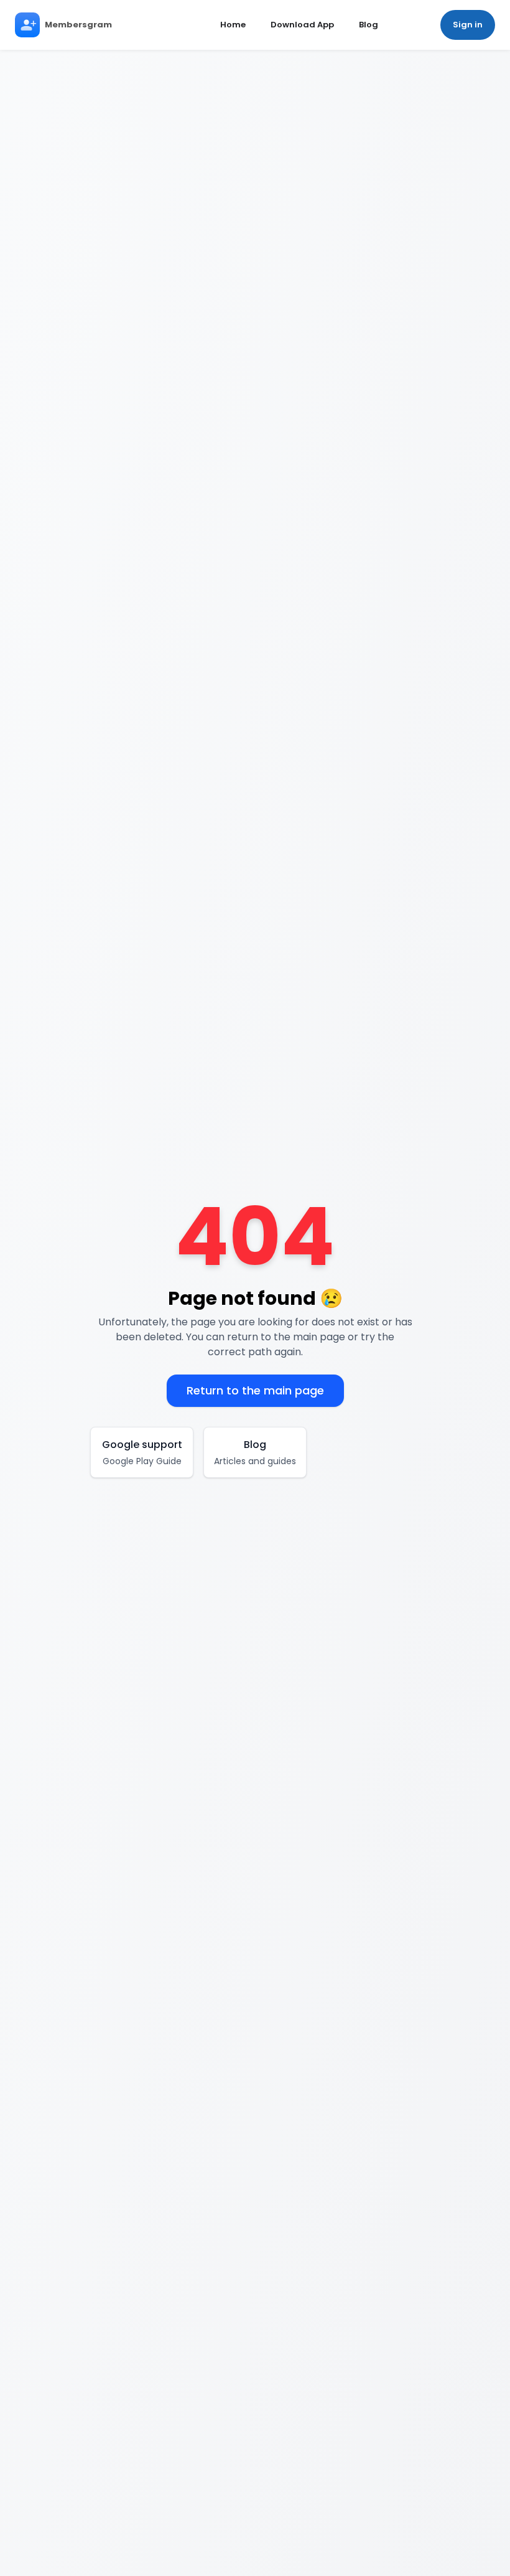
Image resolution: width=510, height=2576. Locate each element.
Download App (302, 25)
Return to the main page (255, 1390)
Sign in (468, 25)
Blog (369, 25)
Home (233, 25)
